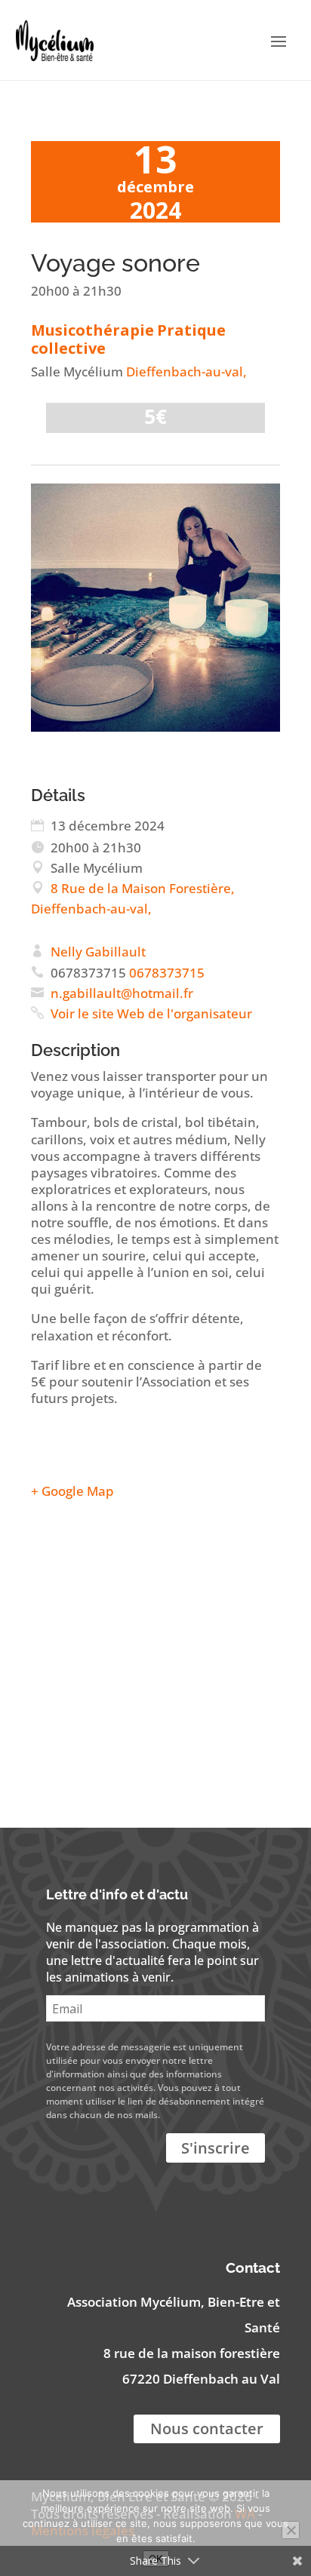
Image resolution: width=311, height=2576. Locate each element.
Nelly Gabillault (98, 952)
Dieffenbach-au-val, (186, 372)
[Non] (291, 2530)
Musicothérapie (92, 330)
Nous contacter (207, 2429)
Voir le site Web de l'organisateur (151, 1013)
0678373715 (167, 973)
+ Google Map (72, 1491)
